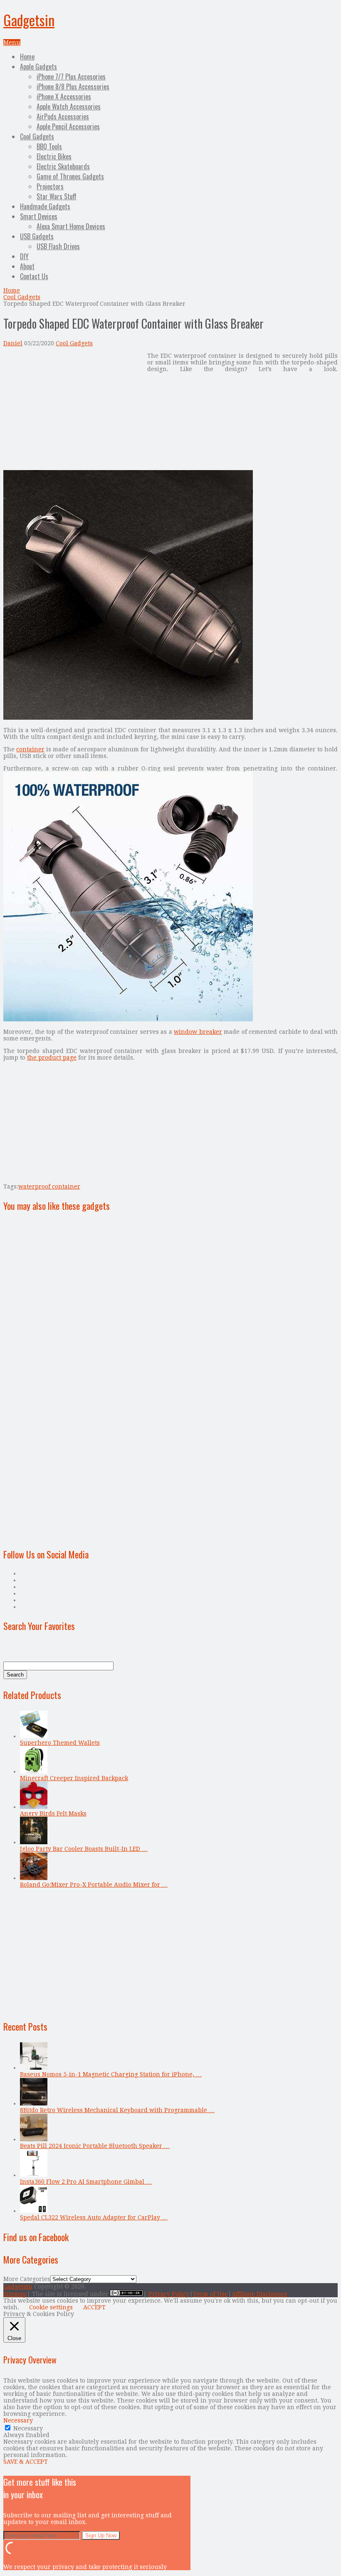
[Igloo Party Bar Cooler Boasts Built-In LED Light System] (34, 1842)
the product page (52, 1058)
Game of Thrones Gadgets (70, 176)
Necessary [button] (18, 2420)
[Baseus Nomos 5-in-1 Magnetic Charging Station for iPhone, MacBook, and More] (34, 2068)
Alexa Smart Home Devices (71, 226)
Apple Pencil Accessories (68, 126)
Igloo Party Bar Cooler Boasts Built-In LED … (84, 1849)
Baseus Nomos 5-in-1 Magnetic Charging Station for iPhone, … (111, 2074)
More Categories (27, 2279)
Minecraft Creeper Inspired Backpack (74, 1778)
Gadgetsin (29, 20)
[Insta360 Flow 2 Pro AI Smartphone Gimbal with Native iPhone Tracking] (34, 2175)
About (27, 266)
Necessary (28, 2428)
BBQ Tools (49, 146)
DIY (24, 256)
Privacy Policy (169, 2294)
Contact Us (34, 276)
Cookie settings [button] (51, 2307)
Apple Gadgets (38, 67)
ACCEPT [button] (94, 2307)
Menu (12, 42)
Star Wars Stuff (57, 196)
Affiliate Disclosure (259, 2294)
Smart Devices (39, 216)
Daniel (13, 343)
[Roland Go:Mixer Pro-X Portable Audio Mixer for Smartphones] (34, 1878)
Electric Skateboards (63, 166)
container (30, 749)
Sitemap (15, 2294)
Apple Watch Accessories (69, 107)
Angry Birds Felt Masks (53, 1813)
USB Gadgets (37, 236)
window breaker (198, 1032)
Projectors (50, 186)
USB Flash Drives (58, 246)
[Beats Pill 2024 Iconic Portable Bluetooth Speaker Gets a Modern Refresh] (34, 2139)
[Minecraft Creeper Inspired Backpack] (34, 1771)
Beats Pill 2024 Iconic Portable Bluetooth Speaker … (95, 2146)
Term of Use (210, 2294)
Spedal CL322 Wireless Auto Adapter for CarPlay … (94, 2217)
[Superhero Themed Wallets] (34, 1736)
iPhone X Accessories (64, 97)
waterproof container (49, 1186)
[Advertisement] (73, 411)
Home (27, 57)
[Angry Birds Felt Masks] (34, 1807)
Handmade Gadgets (45, 206)
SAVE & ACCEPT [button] (26, 2462)
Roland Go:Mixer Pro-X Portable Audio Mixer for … (94, 1885)
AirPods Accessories (63, 116)
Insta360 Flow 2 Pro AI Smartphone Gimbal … (86, 2182)
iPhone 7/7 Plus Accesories (71, 77)
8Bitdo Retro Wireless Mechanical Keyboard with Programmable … (117, 2110)
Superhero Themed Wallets (60, 1743)
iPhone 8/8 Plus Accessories (73, 87)
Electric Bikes (54, 156)
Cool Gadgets (37, 136)
